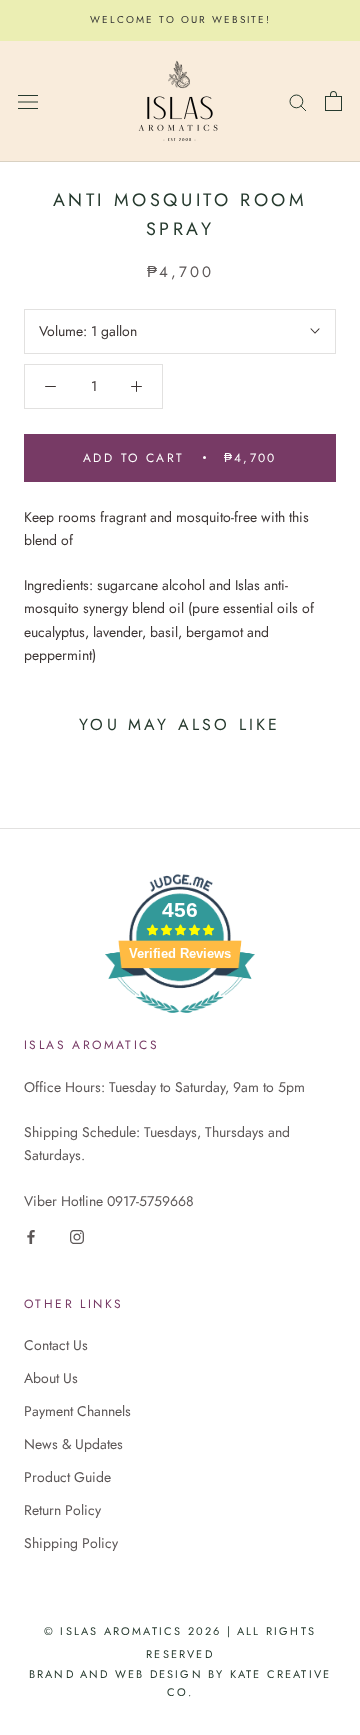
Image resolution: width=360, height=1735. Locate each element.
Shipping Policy (71, 1543)
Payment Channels (77, 1411)
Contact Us (56, 1345)
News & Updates (73, 1444)
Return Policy (62, 1510)
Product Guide (67, 1477)
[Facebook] (31, 1235)
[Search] (298, 100)
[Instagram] (77, 1235)
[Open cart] (333, 101)
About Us (51, 1378)
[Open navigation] (28, 101)
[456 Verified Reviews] (180, 1024)
